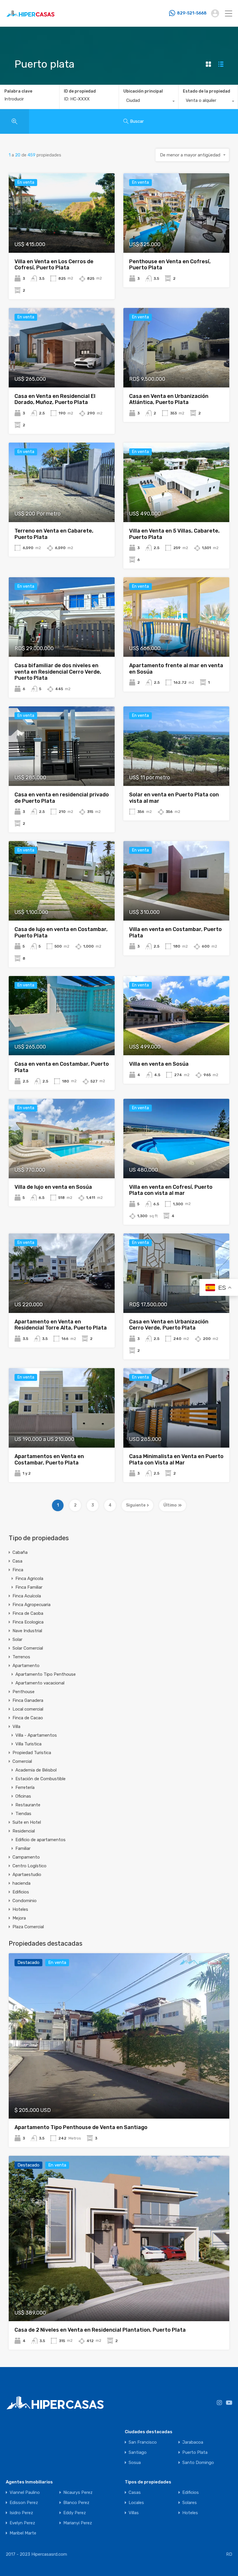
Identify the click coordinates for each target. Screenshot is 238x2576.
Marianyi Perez (78, 2523)
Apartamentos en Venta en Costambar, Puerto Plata (49, 1460)
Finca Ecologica (28, 1622)
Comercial (22, 1761)
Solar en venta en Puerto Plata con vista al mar (174, 798)
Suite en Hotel (27, 1822)
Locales (136, 2503)
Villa (16, 1727)
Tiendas (23, 1814)
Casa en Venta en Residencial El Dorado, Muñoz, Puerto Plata (55, 399)
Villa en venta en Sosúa (159, 1064)
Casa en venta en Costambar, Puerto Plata (62, 1067)
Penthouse (24, 1692)
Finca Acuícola (27, 1596)
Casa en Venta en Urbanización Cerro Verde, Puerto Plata (169, 1325)
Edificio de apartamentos (40, 1840)
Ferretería (25, 1787)
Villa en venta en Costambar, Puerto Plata (175, 932)
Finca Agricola (29, 1579)
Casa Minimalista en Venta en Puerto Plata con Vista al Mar (176, 1460)
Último (170, 1505)
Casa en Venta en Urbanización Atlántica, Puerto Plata (169, 399)
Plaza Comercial (28, 1927)
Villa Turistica (28, 1744)
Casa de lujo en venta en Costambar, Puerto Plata (61, 932)
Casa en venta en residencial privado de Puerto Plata (62, 798)
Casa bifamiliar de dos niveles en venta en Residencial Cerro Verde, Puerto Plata (58, 672)
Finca (18, 1570)
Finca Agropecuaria (31, 1605)
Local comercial (28, 1709)
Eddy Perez (75, 2513)
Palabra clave (18, 91)
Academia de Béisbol (36, 1770)
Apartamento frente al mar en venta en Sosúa (176, 669)
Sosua (135, 2463)
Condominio (25, 1901)
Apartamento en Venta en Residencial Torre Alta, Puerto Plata (61, 1325)
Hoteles (20, 1909)
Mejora (19, 1918)
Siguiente (136, 1505)
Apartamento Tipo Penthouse (46, 1674)
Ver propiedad (62, 237)
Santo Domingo (198, 2463)
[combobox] (149, 102)
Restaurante (28, 1805)
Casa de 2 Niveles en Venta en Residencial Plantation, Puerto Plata (100, 2330)
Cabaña (20, 1552)
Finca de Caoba (28, 1613)
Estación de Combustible (40, 1779)
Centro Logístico (29, 1866)
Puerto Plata (195, 2453)
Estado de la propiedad (207, 91)
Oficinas (23, 1796)
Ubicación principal (143, 91)
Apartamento (26, 1666)
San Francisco (143, 2442)
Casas (135, 2493)
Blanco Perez (76, 2503)
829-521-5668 (192, 13)
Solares (190, 2503)
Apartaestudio (27, 1875)
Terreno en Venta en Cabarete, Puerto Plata (54, 534)
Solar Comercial (28, 1648)
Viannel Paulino (25, 2493)
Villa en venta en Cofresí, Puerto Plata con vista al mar (171, 1190)
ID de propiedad (80, 91)
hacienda (21, 1883)
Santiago (138, 2453)
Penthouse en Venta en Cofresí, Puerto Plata (170, 265)
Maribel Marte (23, 2533)
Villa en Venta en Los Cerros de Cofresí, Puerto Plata (54, 265)
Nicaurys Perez (78, 2493)
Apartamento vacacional (40, 1683)
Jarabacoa (193, 2442)
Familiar (23, 1848)
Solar (17, 1639)
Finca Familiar (29, 1587)
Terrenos (21, 1657)
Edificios (21, 1892)
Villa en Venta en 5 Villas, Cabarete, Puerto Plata (174, 534)
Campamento (26, 1857)
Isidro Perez (21, 2513)
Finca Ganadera (28, 1700)
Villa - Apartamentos (36, 1735)
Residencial (24, 1831)
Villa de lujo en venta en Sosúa (53, 1187)
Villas (134, 2513)
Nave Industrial (27, 1631)
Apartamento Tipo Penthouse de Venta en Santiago (81, 2127)
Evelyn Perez (22, 2523)
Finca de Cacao (28, 1718)
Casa (17, 1561)
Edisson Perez (24, 2503)
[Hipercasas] (30, 20)
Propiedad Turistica (32, 1753)
